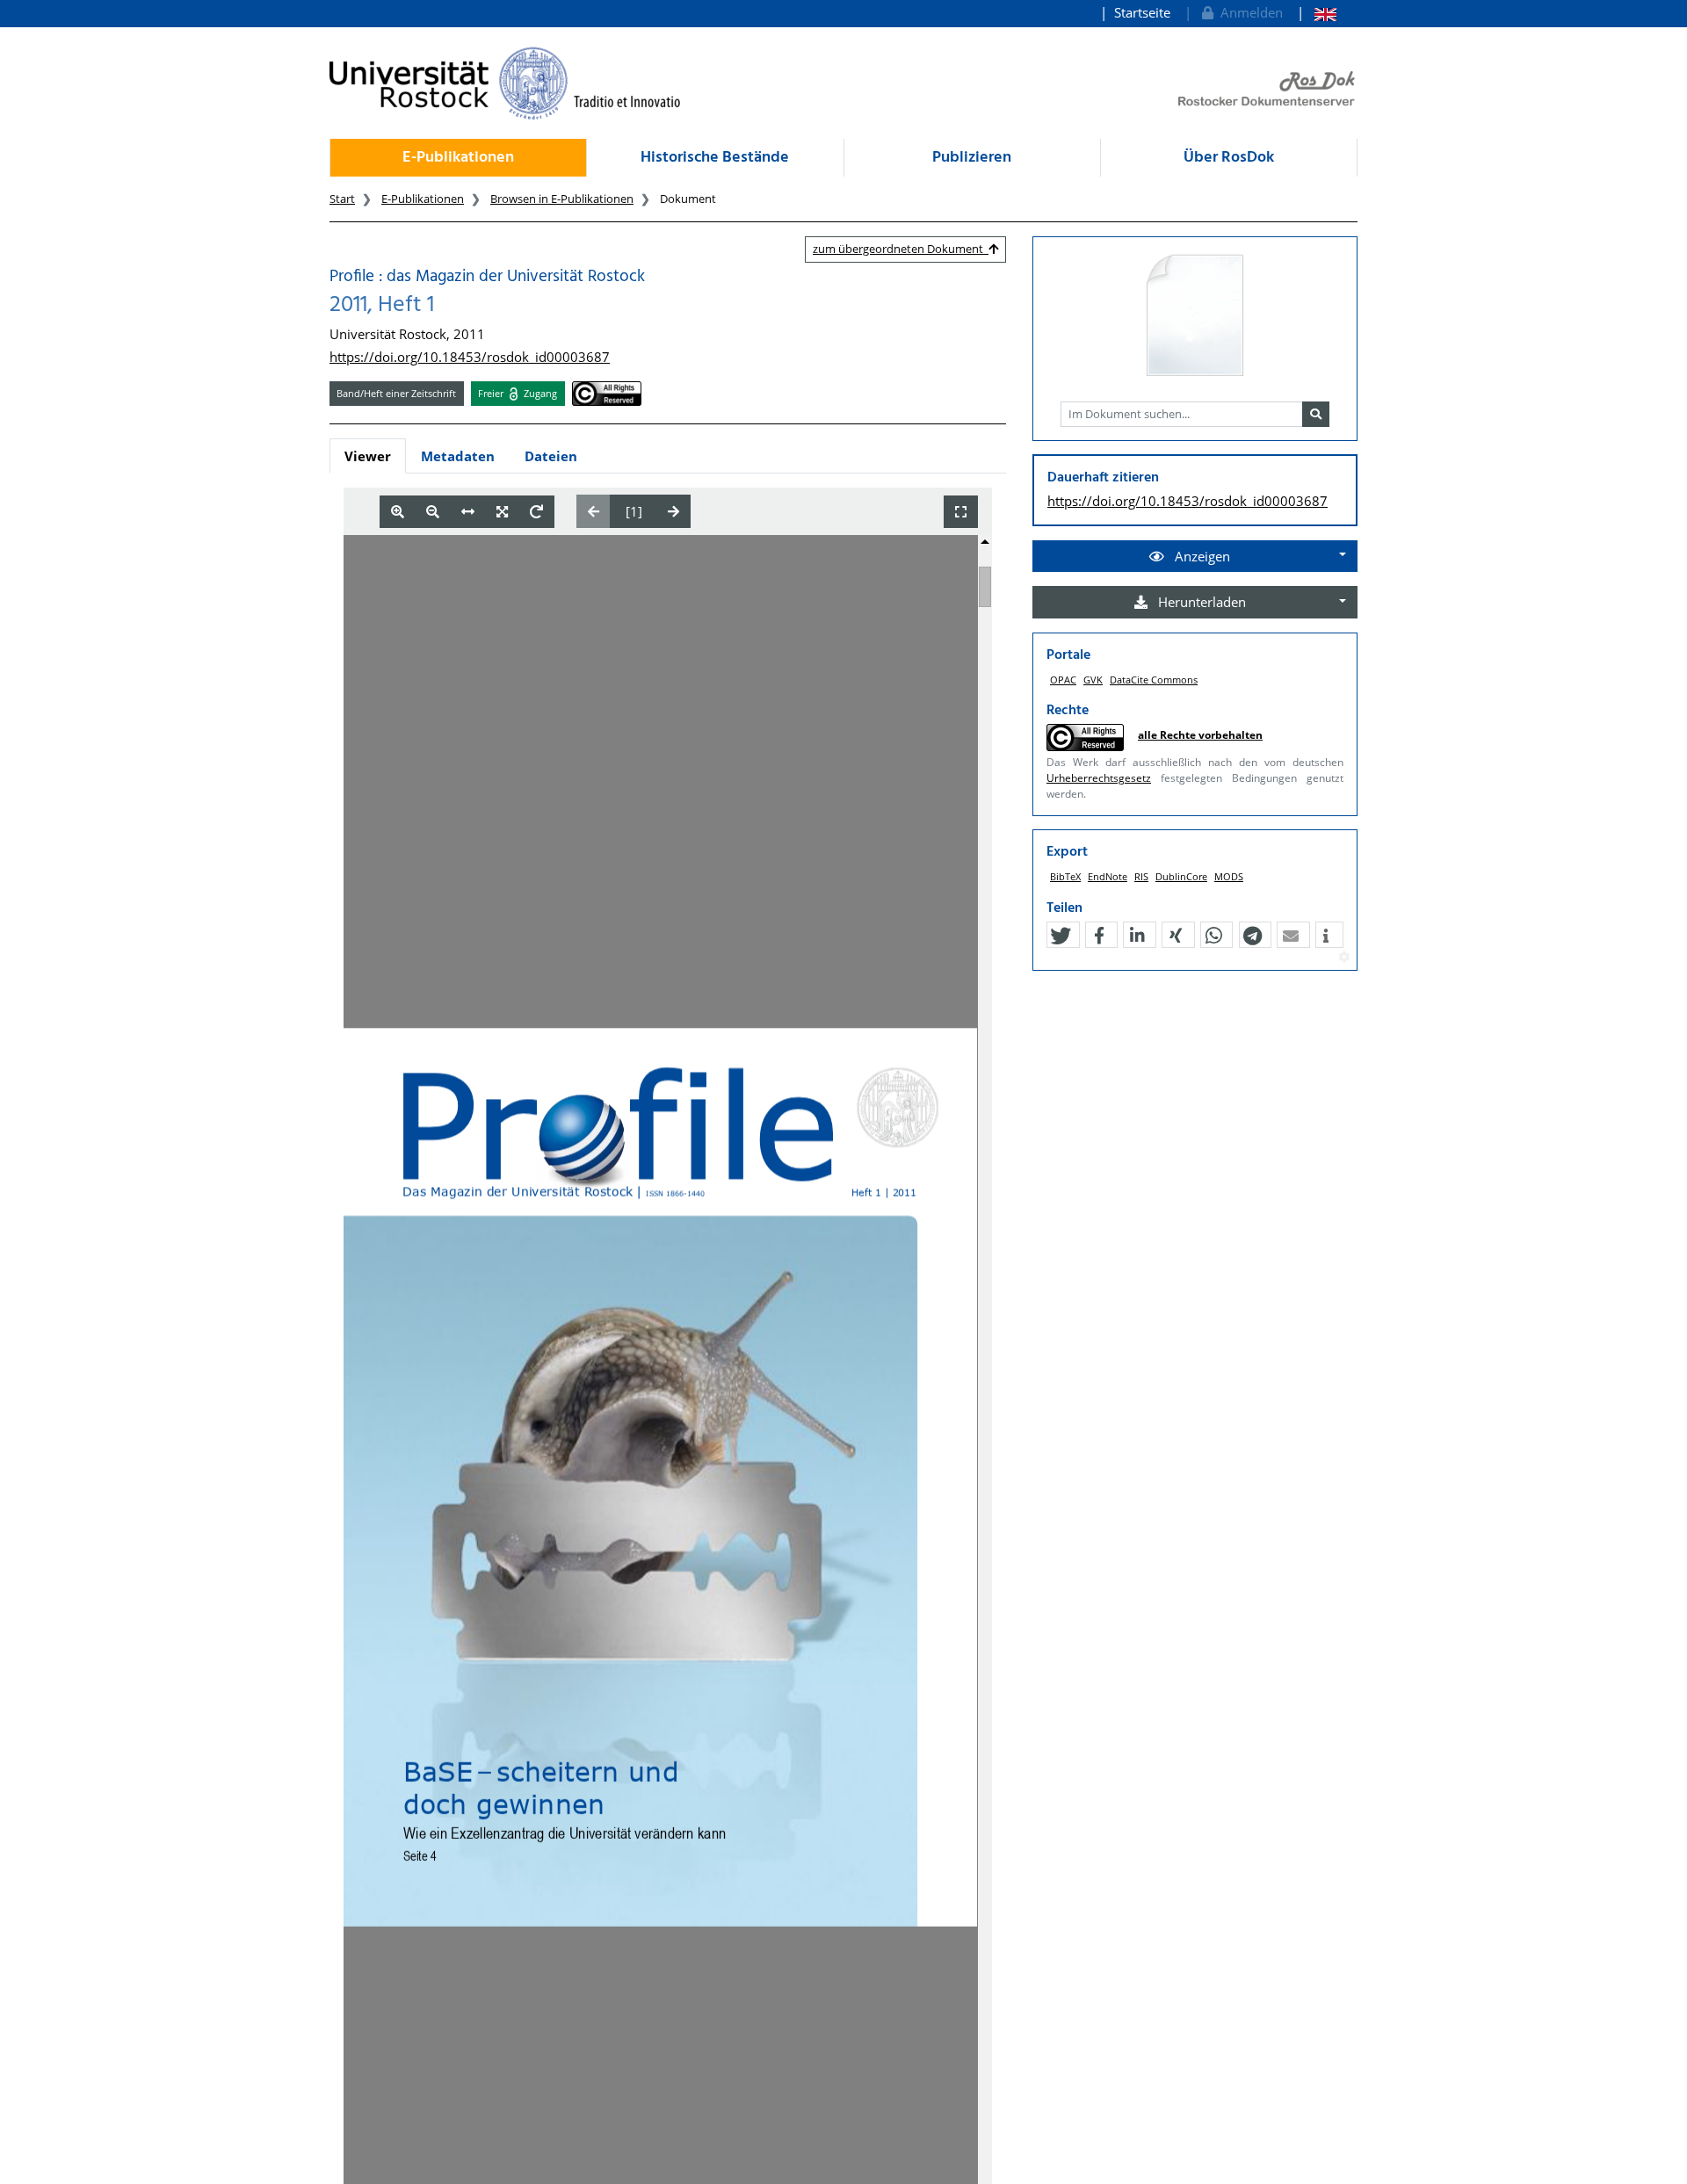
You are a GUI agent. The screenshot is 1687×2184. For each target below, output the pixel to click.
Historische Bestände (715, 158)
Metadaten (458, 456)
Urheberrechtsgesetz (1099, 778)
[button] (1061, 936)
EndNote (1108, 876)
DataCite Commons (1154, 680)
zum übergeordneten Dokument (901, 249)
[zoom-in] (398, 512)
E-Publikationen (458, 158)
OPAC (1063, 680)
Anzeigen (1201, 556)
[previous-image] (594, 511)
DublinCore (1181, 876)
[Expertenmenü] (1344, 958)
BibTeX (1065, 876)
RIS (1141, 876)
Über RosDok (1229, 158)
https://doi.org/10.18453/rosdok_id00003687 (470, 357)
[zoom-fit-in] (502, 512)
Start (342, 199)
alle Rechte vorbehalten (1200, 735)
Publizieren (972, 158)
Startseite (1142, 12)
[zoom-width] (468, 512)
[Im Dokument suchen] (1316, 415)
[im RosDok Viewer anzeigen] (1195, 316)
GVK (1093, 680)
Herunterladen (1200, 602)
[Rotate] (536, 512)
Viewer (368, 456)
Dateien (551, 456)
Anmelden (1248, 12)
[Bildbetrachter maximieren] (961, 512)
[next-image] (673, 511)
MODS (1229, 876)
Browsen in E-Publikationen (562, 199)
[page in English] (1317, 13)
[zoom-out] (433, 512)
